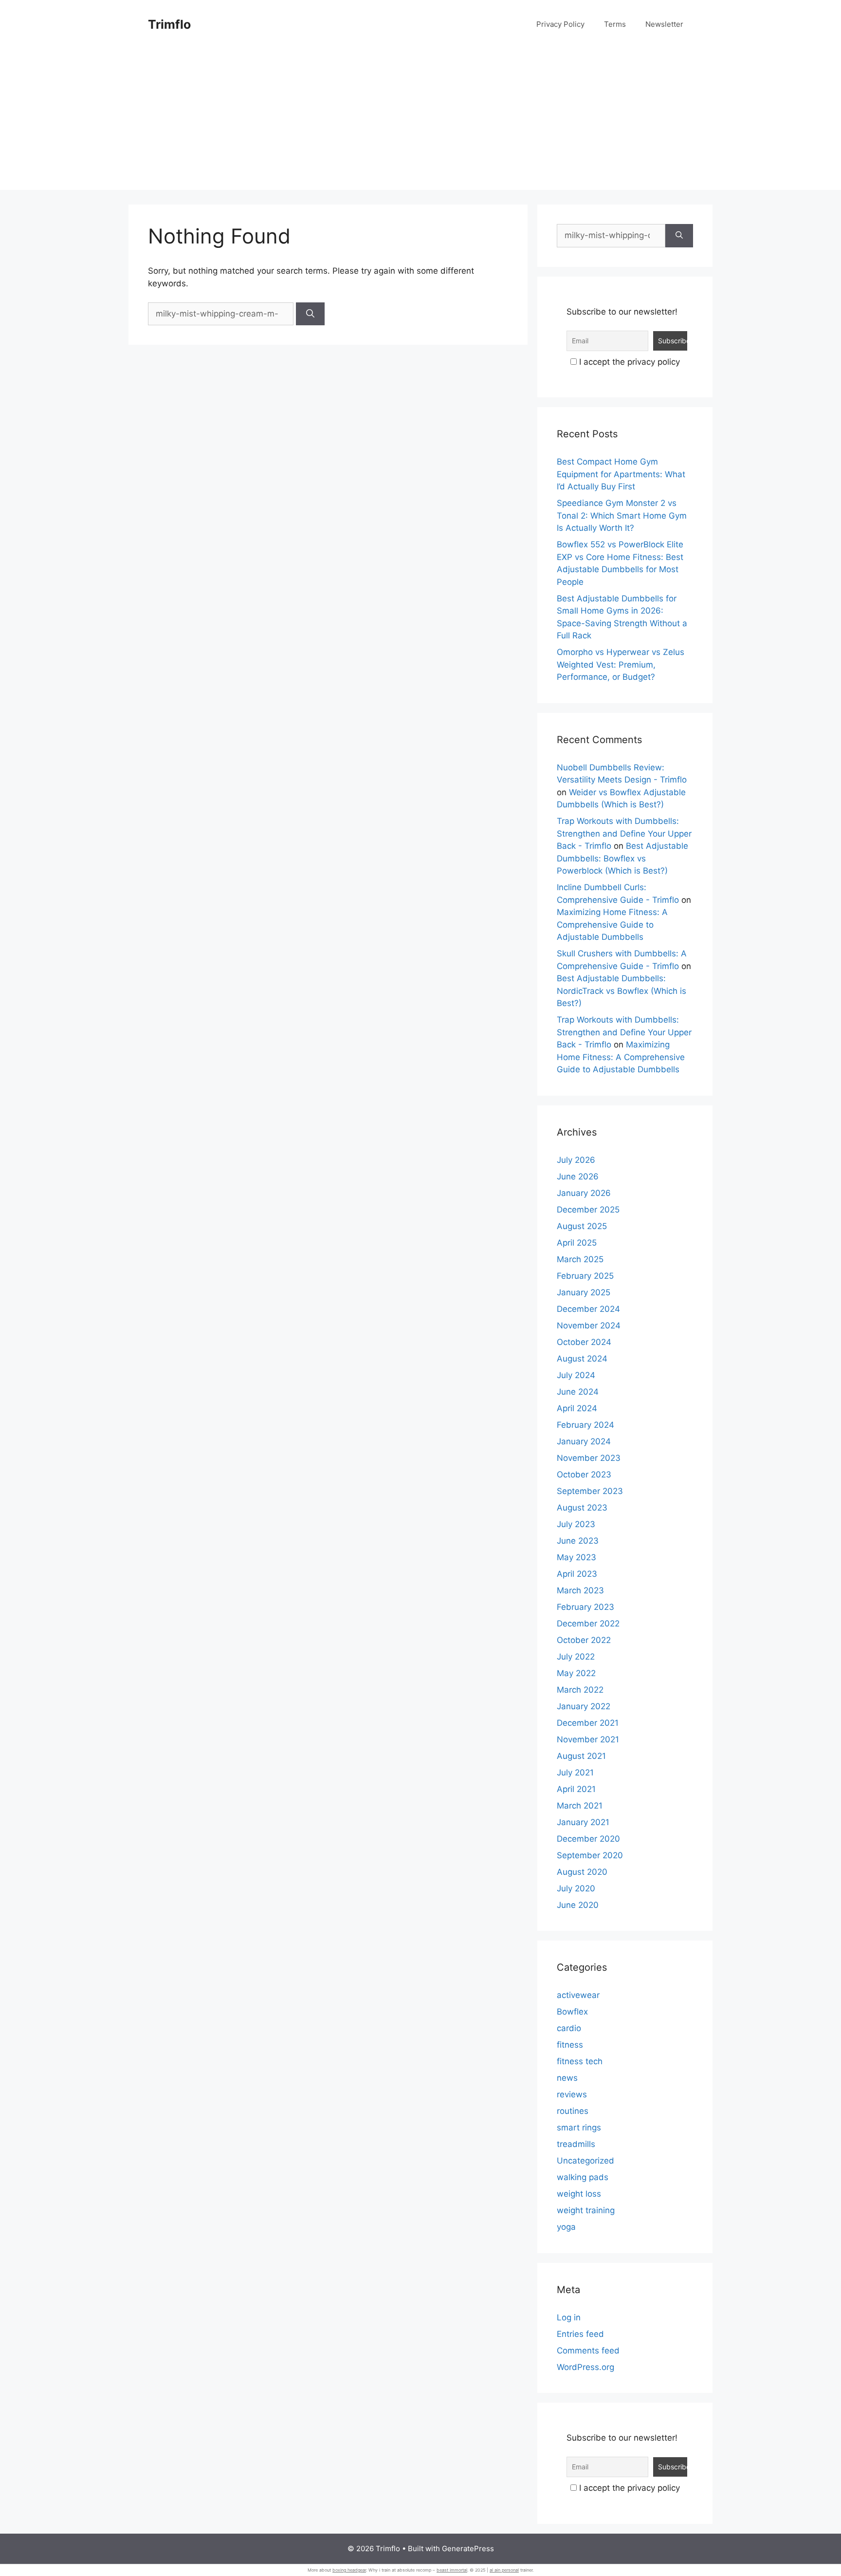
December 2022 (588, 1624)
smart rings (579, 2128)
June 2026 (578, 1176)
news (567, 2078)
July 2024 (576, 1375)
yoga (566, 2227)
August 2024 (582, 1359)
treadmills (576, 2144)
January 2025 (584, 1292)
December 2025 (588, 1210)
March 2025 (580, 1259)
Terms (615, 24)
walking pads (583, 2177)
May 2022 (576, 1673)
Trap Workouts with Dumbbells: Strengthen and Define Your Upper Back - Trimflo (624, 833)
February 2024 (585, 1425)
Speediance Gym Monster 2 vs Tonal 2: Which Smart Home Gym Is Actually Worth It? (622, 515)
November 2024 (589, 1325)
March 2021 (580, 1806)
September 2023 (590, 1491)
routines (573, 2111)
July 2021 (575, 1773)
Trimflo (169, 24)
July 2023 (576, 1524)
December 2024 (588, 1309)
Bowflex (572, 2012)
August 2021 (581, 1756)
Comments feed (588, 2351)
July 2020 (576, 1888)
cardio (569, 2028)
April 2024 (577, 1408)
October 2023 (584, 1475)
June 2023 (578, 1541)
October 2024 (584, 1342)
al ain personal (504, 2570)
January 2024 (584, 1441)
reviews (572, 2094)
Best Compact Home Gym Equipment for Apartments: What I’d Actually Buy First (621, 474)
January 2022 (584, 1706)
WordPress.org (585, 2367)
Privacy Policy (560, 24)
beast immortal (452, 2570)
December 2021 (588, 1723)
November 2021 (588, 1739)
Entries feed (580, 2334)
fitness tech (580, 2061)
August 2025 (582, 1226)
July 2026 (576, 1160)
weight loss (579, 2194)
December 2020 (588, 1839)
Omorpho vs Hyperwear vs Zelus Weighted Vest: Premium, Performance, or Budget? (621, 664)
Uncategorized (585, 2161)
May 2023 (576, 1557)
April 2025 (577, 1243)
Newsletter (664, 24)
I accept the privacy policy (628, 362)
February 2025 (585, 1276)
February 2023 (585, 1607)
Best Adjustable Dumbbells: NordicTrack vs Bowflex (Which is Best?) (622, 991)
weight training (586, 2210)
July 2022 (576, 1657)
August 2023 (582, 1508)
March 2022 (580, 1690)
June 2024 (578, 1392)
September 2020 (590, 1855)
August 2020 (582, 1872)
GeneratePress (468, 2548)
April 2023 (577, 1574)
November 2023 (589, 1458)
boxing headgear (349, 2570)
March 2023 (580, 1590)
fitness (570, 2045)
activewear (578, 1995)
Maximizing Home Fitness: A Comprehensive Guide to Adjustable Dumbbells (612, 924)
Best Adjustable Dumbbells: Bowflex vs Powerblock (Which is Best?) (622, 858)
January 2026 (584, 1193)
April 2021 (576, 1789)
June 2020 (578, 1905)
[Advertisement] (420, 122)
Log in (569, 2317)
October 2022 (584, 1640)
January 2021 (583, 1822)
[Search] (310, 314)
